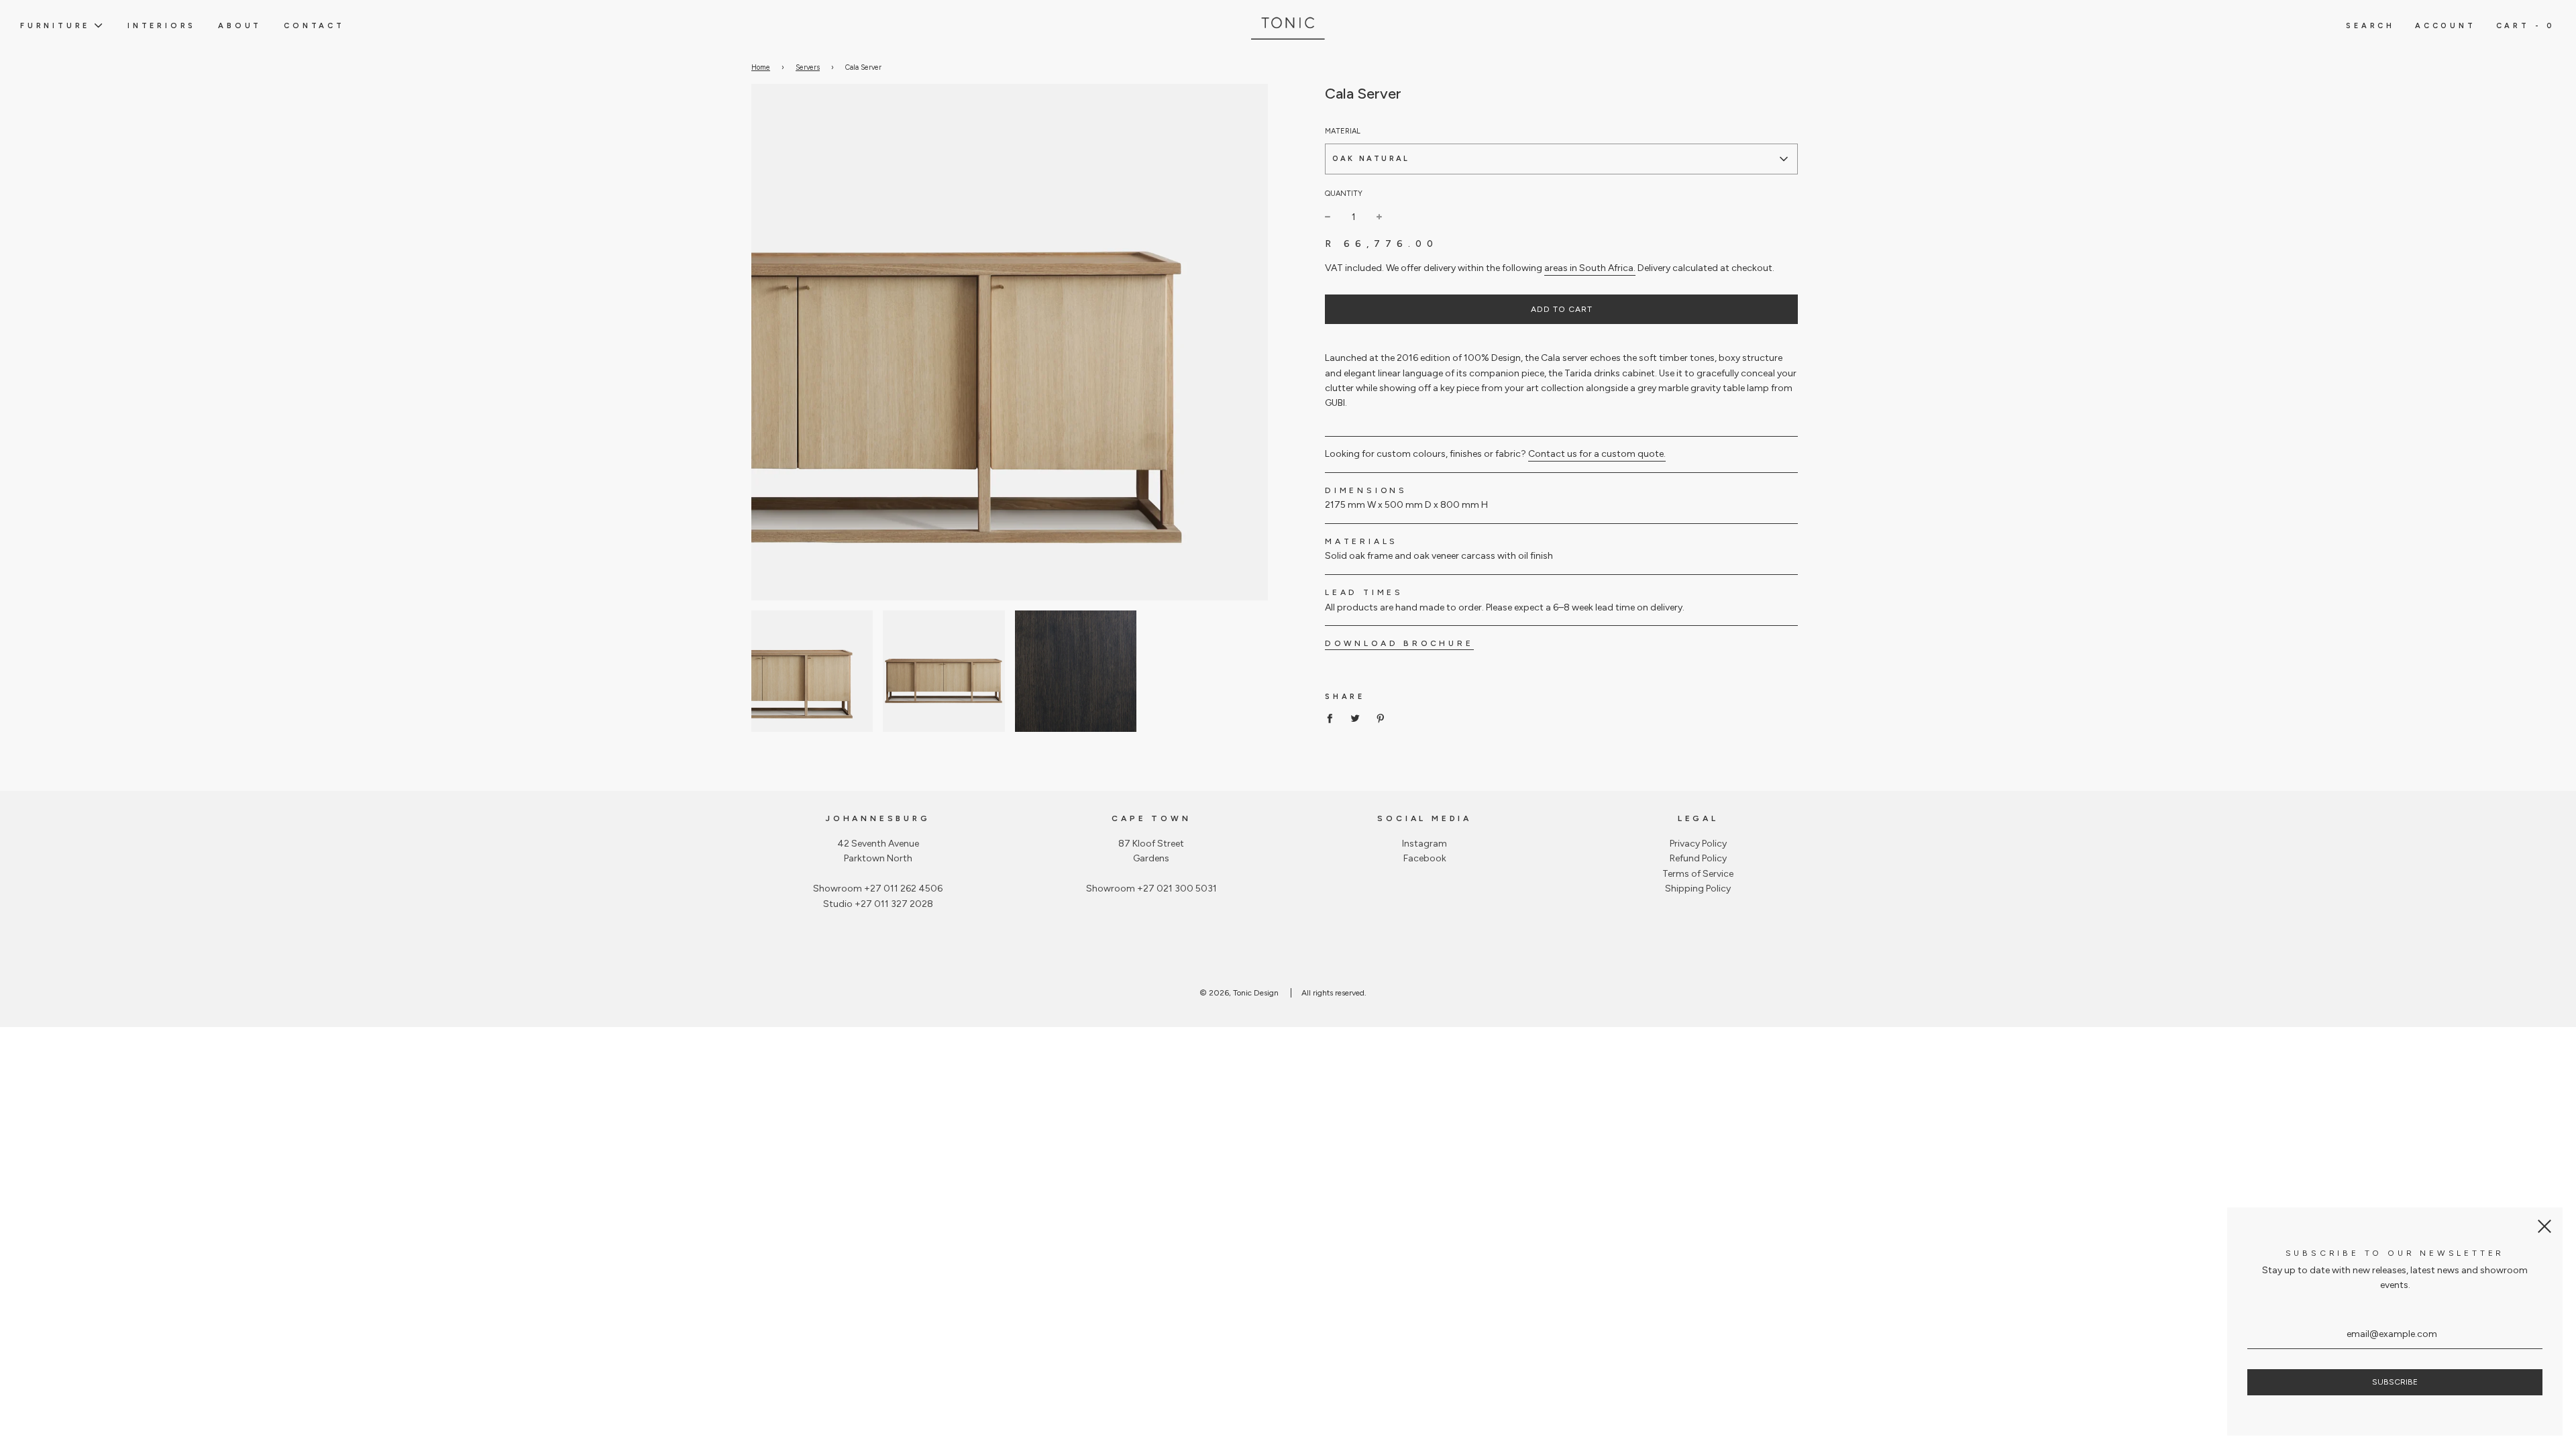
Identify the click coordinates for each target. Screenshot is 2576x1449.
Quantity (1344, 194)
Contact (314, 25)
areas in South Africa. (1590, 268)
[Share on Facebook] (1333, 718)
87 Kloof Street (1151, 844)
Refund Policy (1698, 858)
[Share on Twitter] (1355, 718)
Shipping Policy (1698, 889)
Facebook (1425, 858)
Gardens (1151, 858)
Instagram (1425, 844)
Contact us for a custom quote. (1597, 454)
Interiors (162, 25)
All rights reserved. (1334, 993)
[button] (1561, 159)
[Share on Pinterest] (1381, 718)
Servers (808, 67)
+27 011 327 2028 (894, 904)
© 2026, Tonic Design (1239, 993)
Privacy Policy (1698, 844)
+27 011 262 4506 (903, 889)
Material (1343, 131)
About (240, 25)
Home (761, 67)
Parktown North (878, 858)
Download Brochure (1399, 643)
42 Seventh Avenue (878, 844)
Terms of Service (1698, 874)
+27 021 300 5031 (1177, 889)
